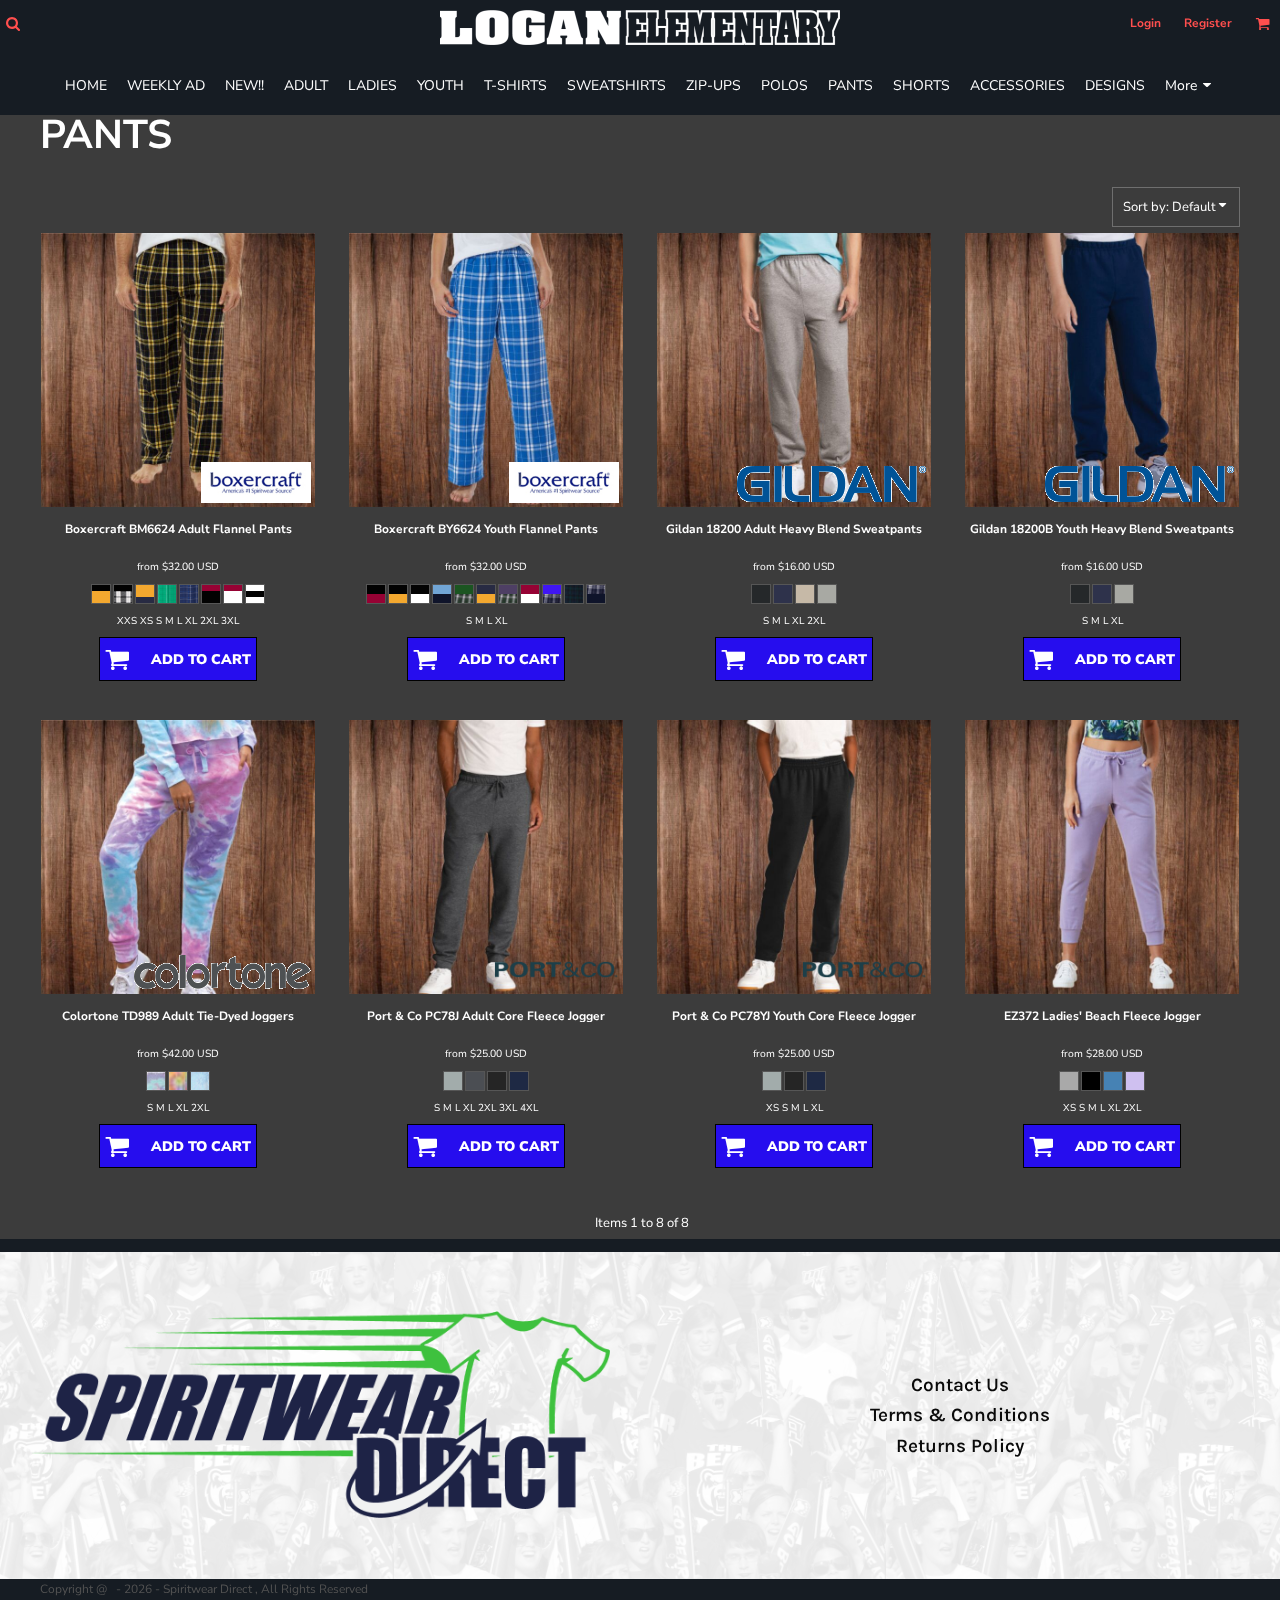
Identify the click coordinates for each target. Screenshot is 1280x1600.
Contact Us (960, 1385)
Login (1145, 23)
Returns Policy (960, 1446)
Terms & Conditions (960, 1415)
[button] (12, 23)
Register (1208, 23)
